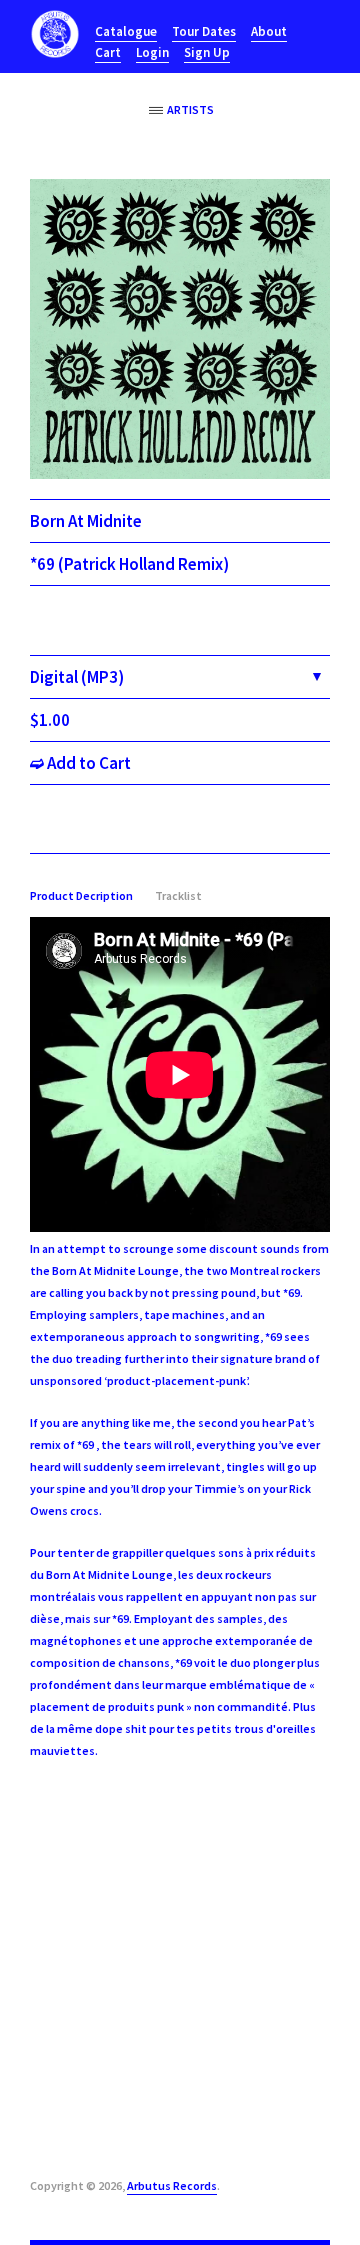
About (269, 31)
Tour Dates (204, 31)
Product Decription (81, 895)
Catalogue (126, 31)
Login (152, 52)
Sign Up (207, 52)
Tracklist (178, 895)
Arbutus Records (172, 2185)
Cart (108, 52)
